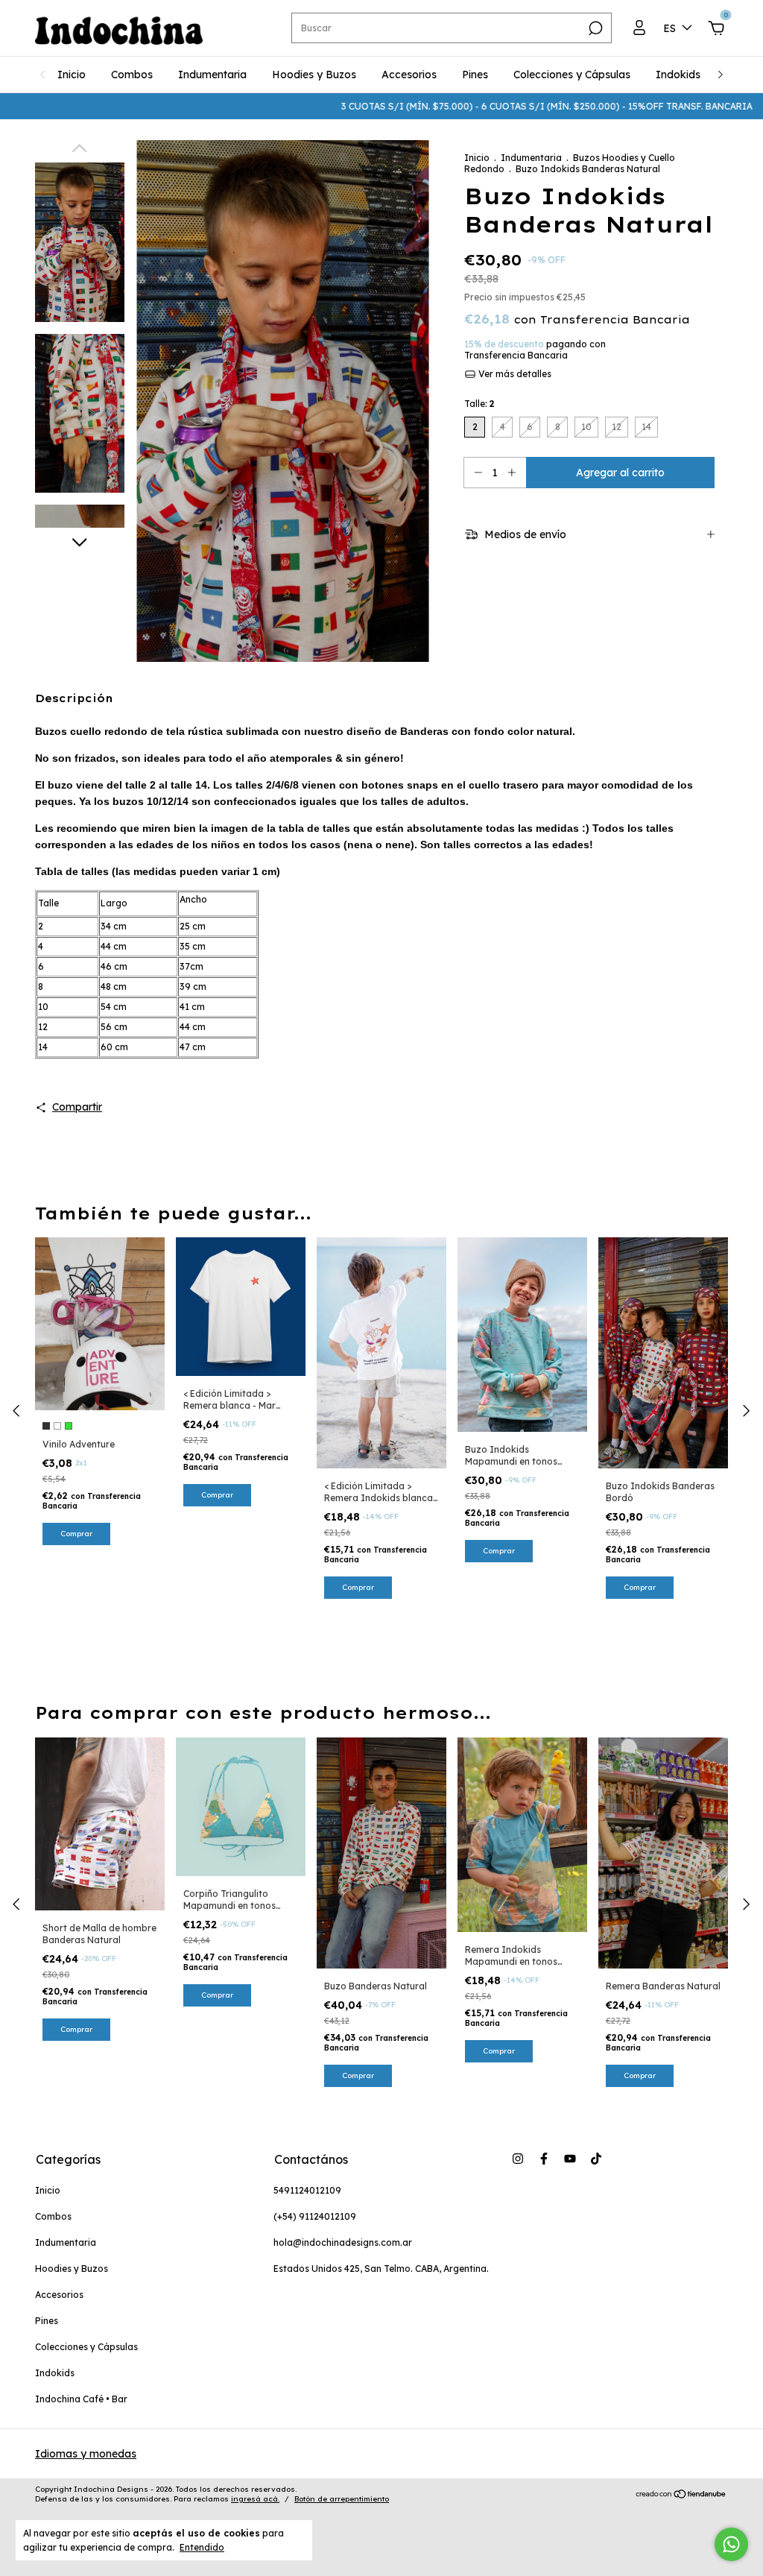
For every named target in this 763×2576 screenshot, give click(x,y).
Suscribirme (484, 159)
